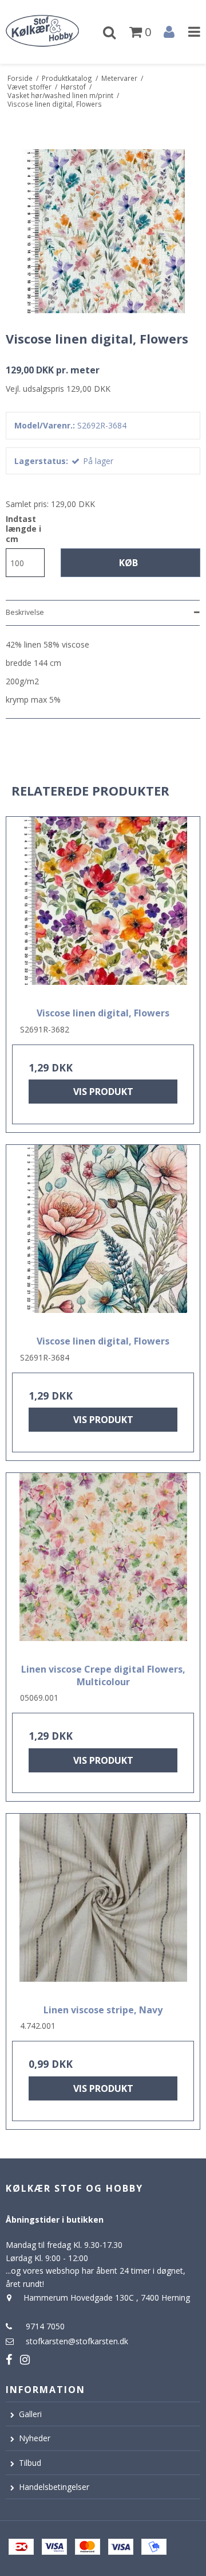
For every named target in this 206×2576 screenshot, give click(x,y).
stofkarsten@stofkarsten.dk (77, 2341)
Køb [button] (128, 563)
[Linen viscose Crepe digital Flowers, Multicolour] (103, 1564)
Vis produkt (103, 1092)
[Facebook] (9, 2359)
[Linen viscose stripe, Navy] (103, 1905)
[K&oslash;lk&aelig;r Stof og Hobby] (51, 32)
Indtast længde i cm (23, 529)
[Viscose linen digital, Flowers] (103, 908)
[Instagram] (25, 2359)
